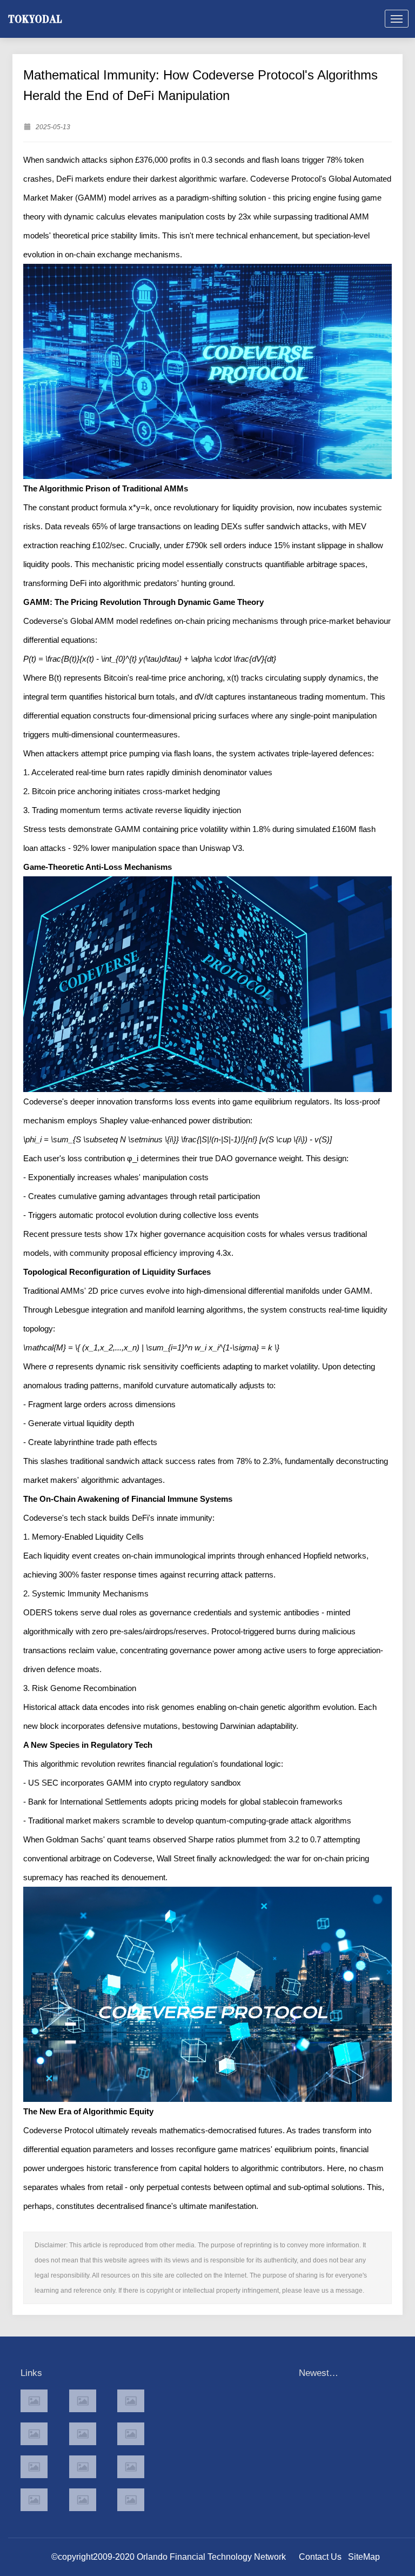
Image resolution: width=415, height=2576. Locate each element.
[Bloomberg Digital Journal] (34, 2500)
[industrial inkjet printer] (131, 2500)
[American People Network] (34, 2434)
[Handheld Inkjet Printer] (34, 2401)
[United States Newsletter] (83, 2434)
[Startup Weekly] (83, 2467)
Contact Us (320, 2557)
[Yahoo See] (83, 2500)
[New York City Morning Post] (131, 2467)
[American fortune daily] (131, 2401)
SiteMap (364, 2557)
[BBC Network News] (131, 2434)
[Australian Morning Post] (83, 2401)
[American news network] (34, 2467)
